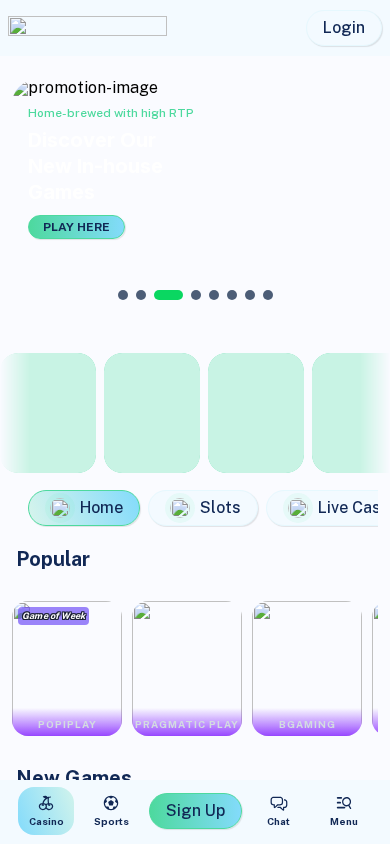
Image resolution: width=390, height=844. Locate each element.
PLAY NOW (295, 227)
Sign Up (195, 810)
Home (101, 507)
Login (344, 27)
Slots (220, 507)
